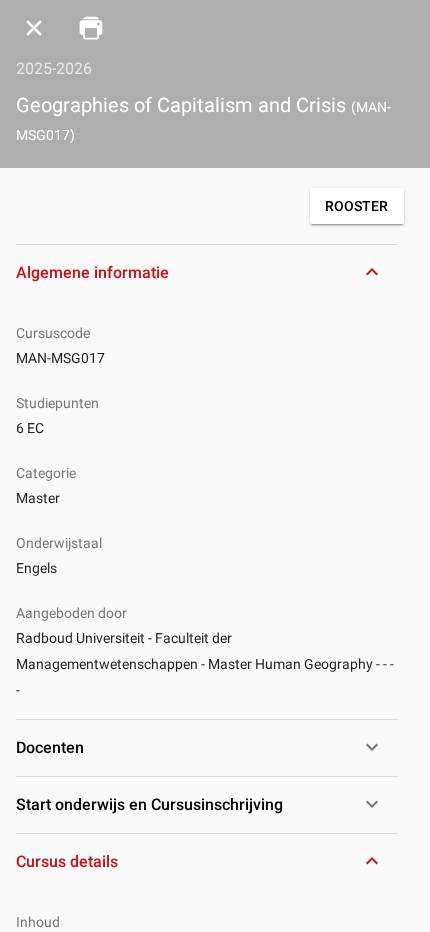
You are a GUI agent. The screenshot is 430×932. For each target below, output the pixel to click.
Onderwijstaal (59, 543)
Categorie (46, 473)
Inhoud (38, 922)
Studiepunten (57, 403)
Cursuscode (53, 333)
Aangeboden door (71, 613)
